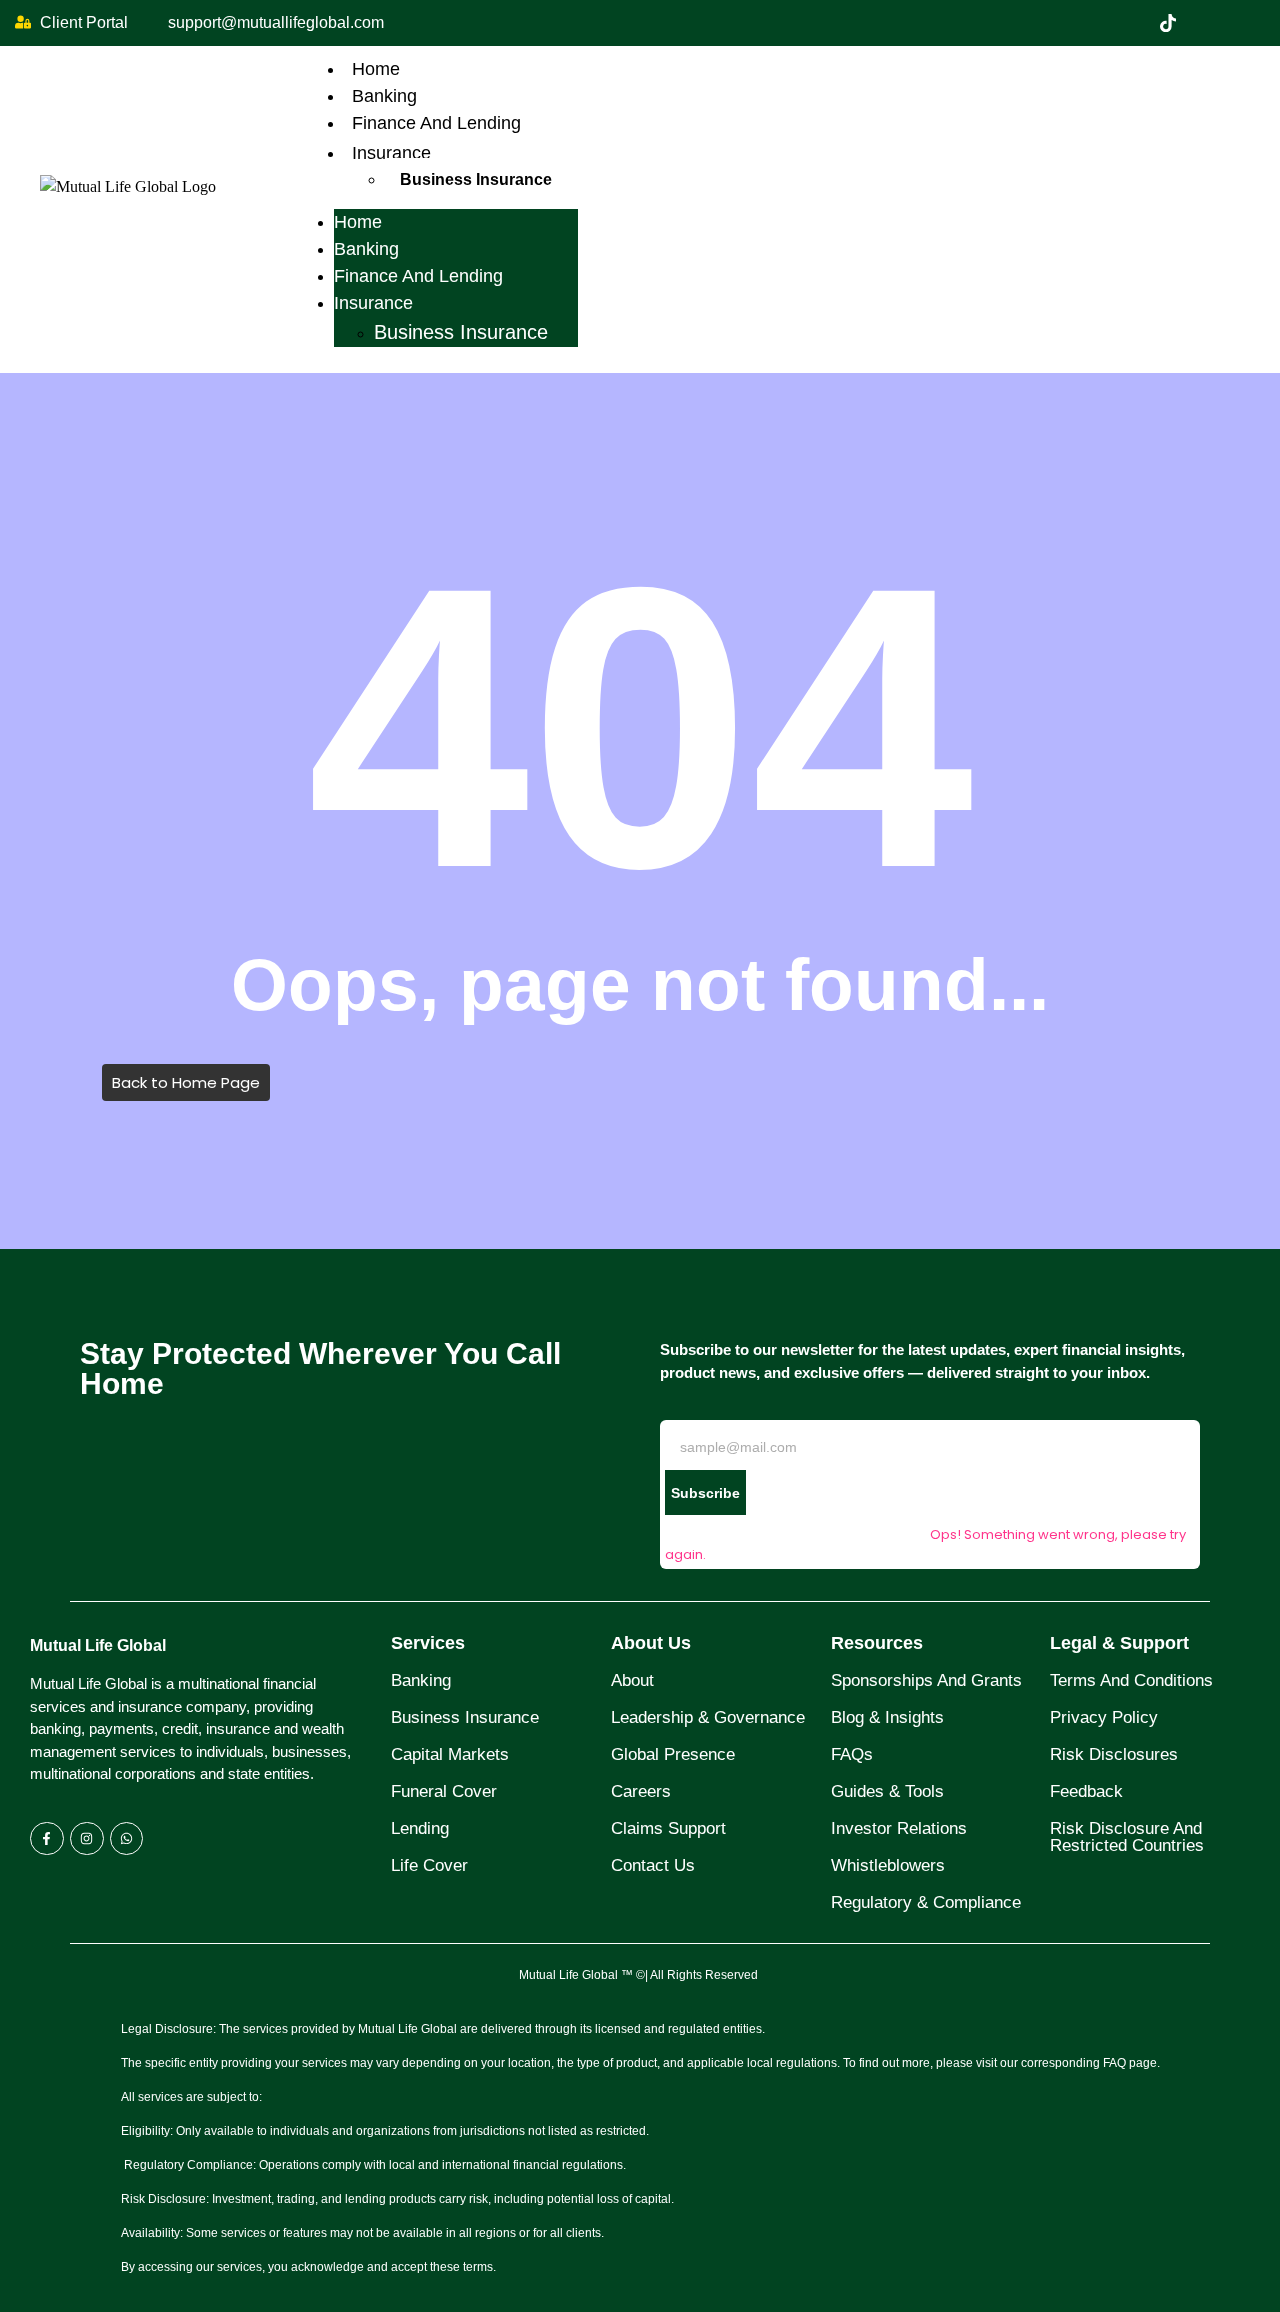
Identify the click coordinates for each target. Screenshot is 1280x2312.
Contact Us (653, 1865)
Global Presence (673, 1754)
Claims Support (668, 1828)
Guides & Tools (887, 1791)
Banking (384, 96)
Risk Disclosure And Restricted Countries (1127, 1837)
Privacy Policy (1104, 1717)
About (632, 1680)
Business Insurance (476, 179)
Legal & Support (1119, 1643)
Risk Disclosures (1114, 1754)
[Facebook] (1126, 23)
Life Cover (429, 1865)
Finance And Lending (436, 123)
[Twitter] (1168, 23)
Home (376, 69)
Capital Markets (450, 1754)
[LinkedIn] (1210, 23)
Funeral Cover (444, 1791)
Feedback (1086, 1791)
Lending (420, 1828)
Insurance (391, 153)
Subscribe (705, 1493)
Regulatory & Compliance (926, 1902)
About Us (651, 1643)
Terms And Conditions (1131, 1680)
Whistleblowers (888, 1865)
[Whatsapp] (127, 1839)
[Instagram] (1252, 23)
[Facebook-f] (47, 1839)
